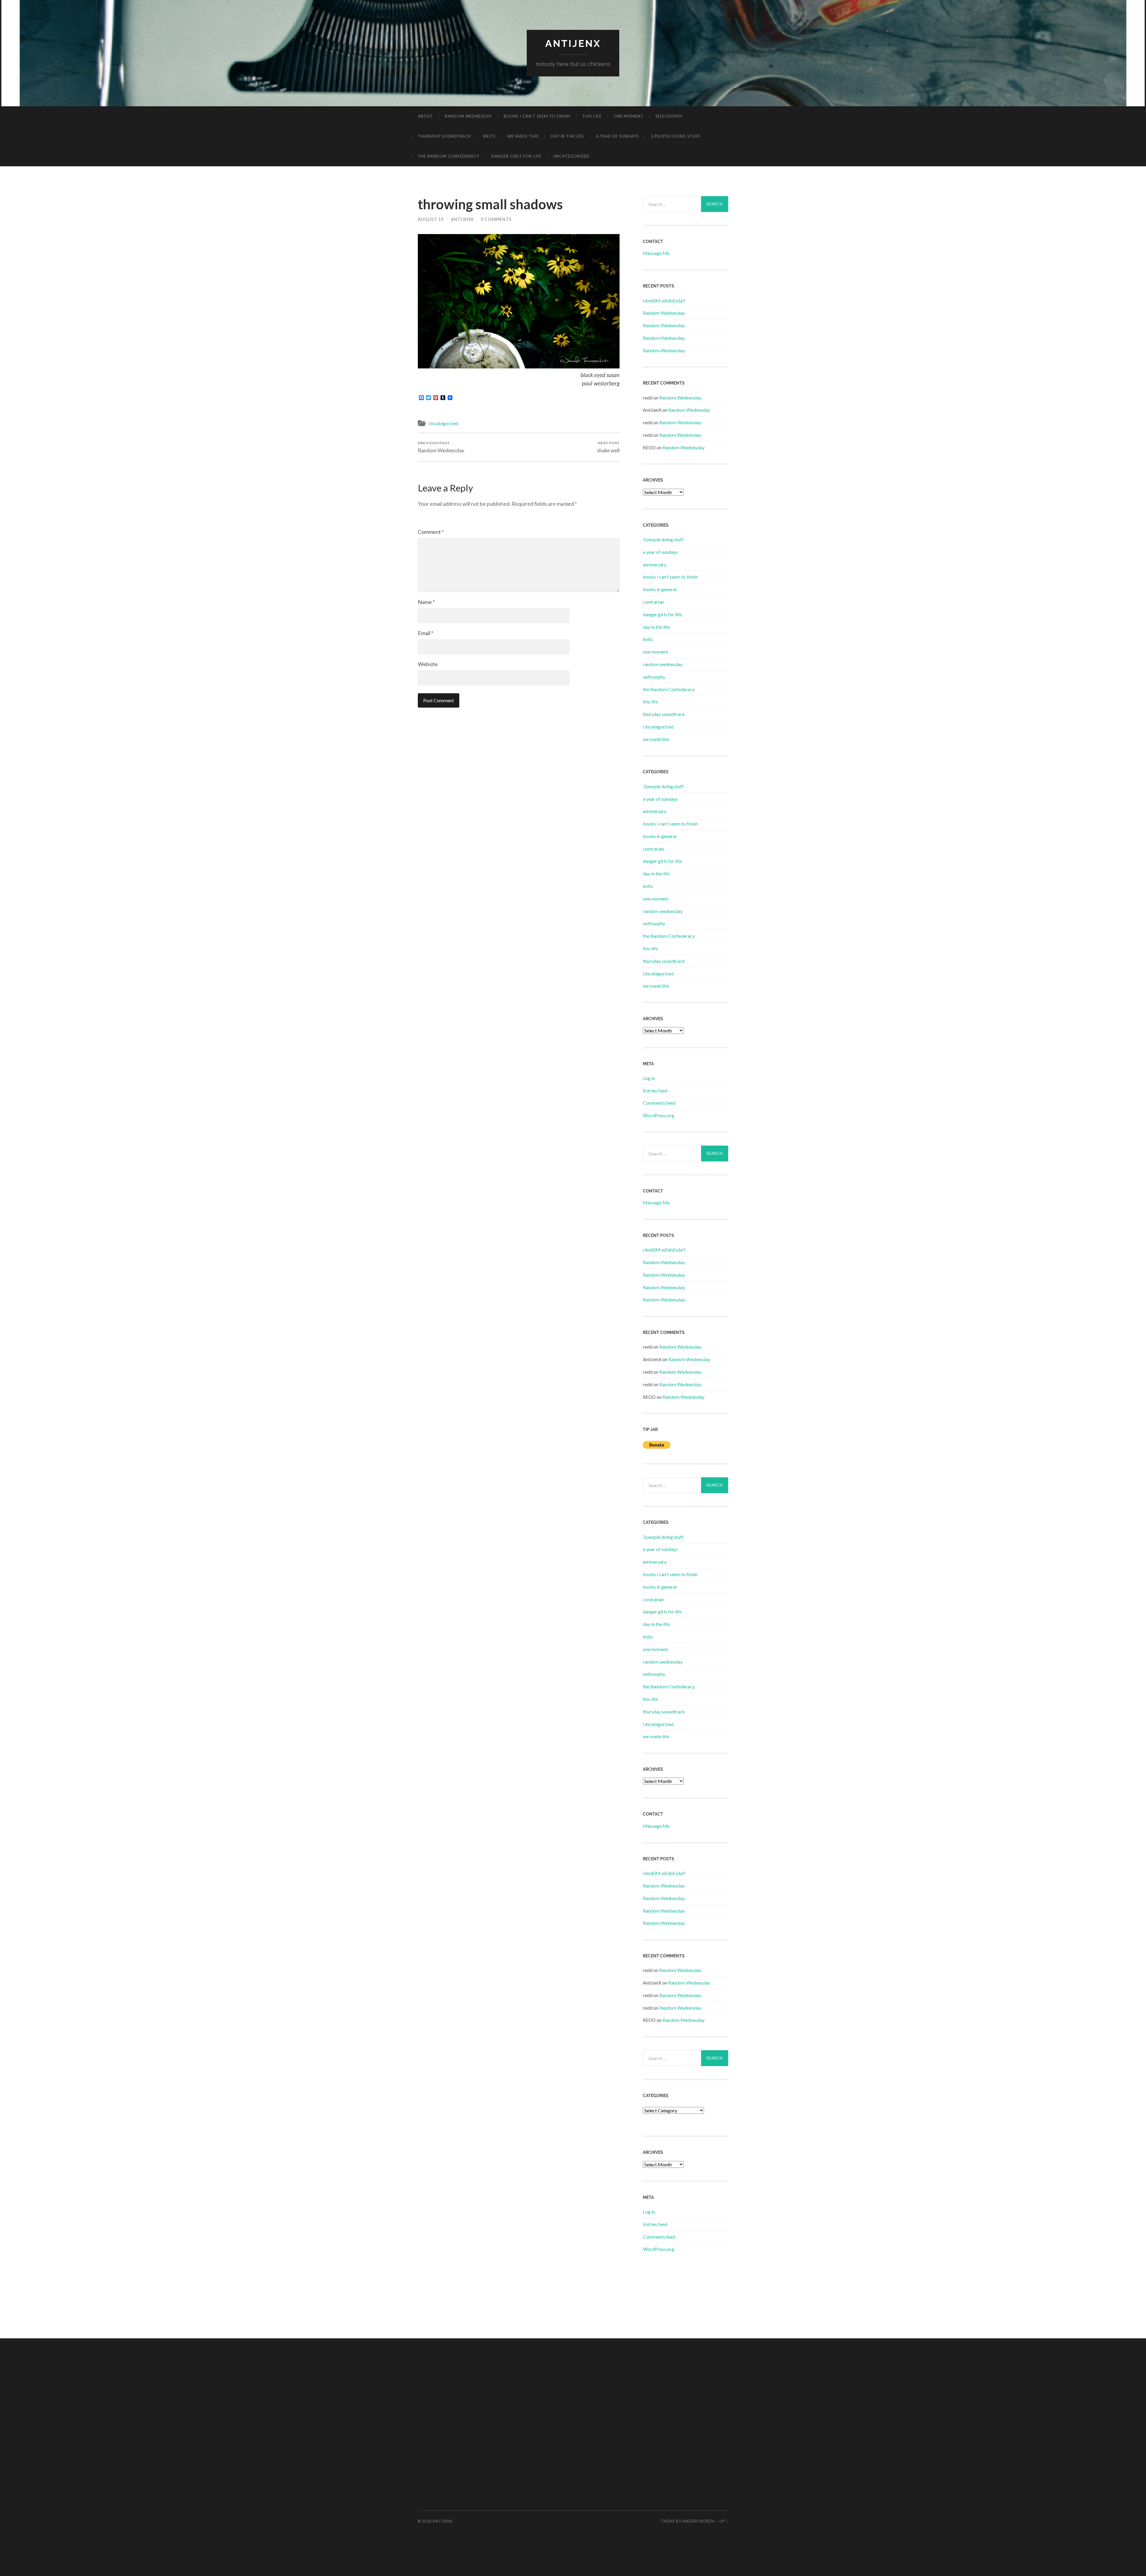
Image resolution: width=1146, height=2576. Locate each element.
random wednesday (468, 116)
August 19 (431, 219)
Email (426, 633)
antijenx (573, 43)
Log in (649, 1078)
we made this (523, 136)
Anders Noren (698, 2521)
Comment (431, 532)
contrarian (653, 602)
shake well (608, 447)
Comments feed (659, 1103)
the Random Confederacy (449, 156)
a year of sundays (617, 136)
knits (489, 136)
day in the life (567, 136)
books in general (660, 589)
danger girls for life (516, 156)
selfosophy (669, 116)
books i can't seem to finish (670, 577)
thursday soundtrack (444, 136)
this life (592, 116)
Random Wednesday (441, 447)
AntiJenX (462, 219)
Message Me (656, 253)
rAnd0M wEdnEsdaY (664, 301)
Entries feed (655, 1091)
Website (428, 664)
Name (426, 602)
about (425, 116)
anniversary (655, 564)
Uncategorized (572, 156)
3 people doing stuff (676, 136)
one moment (629, 116)
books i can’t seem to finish (537, 116)
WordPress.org (659, 1115)
